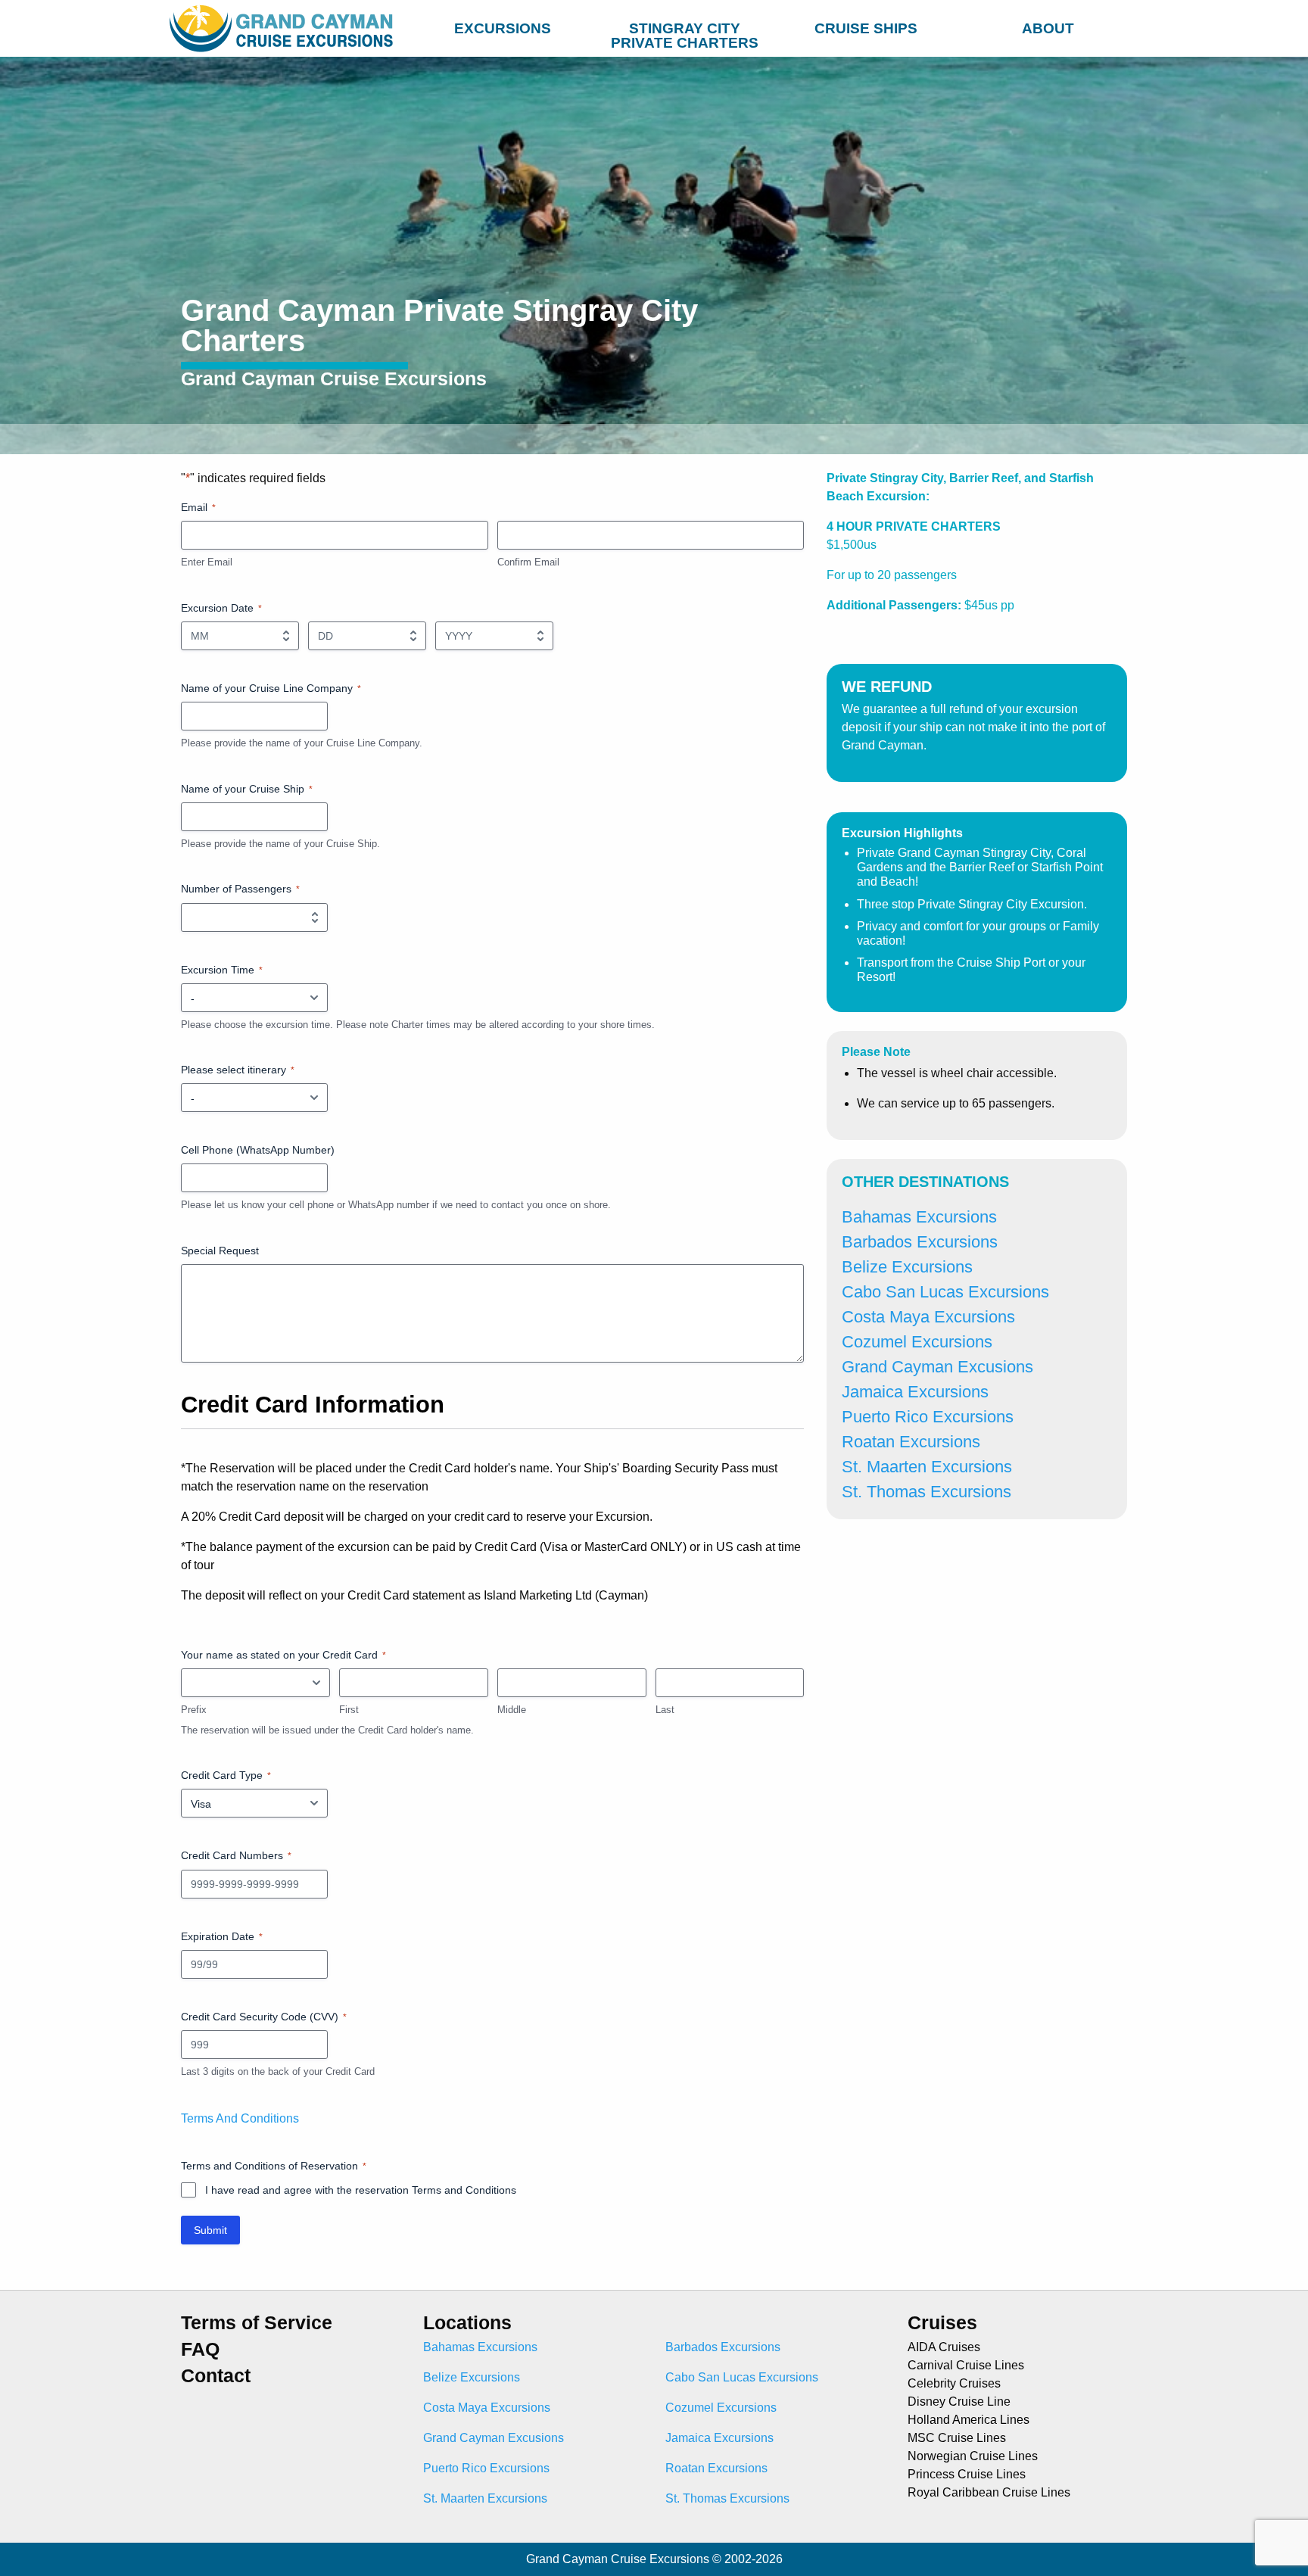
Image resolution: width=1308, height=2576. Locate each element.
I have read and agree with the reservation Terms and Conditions (361, 2190)
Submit (210, 2230)
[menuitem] (503, 26)
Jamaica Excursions (915, 1392)
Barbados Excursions (920, 1242)
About (1048, 28)
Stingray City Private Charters (685, 32)
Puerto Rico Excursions (928, 1417)
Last (665, 1710)
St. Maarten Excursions (927, 1467)
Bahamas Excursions (919, 1217)
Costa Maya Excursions (928, 1317)
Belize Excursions (907, 1267)
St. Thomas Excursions (926, 1492)
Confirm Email (528, 562)
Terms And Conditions (240, 2118)
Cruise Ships (866, 28)
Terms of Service (257, 2323)
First (349, 1710)
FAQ (200, 2349)
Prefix (194, 1710)
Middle (512, 1710)
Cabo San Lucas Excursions (945, 1292)
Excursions (503, 28)
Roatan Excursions (911, 1442)
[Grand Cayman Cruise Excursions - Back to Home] (285, 28)
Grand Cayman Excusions (937, 1367)
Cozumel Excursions (917, 1342)
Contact (216, 2376)
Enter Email (207, 562)
